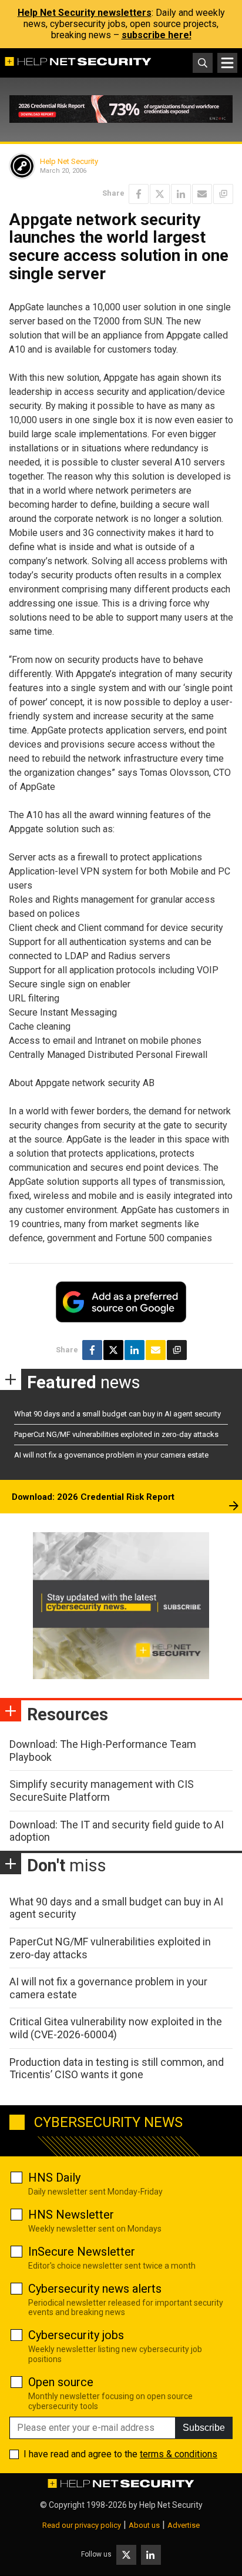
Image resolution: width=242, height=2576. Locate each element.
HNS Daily (54, 2178)
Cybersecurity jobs (76, 2335)
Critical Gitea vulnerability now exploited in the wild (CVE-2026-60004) (116, 2028)
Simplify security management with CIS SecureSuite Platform (102, 1791)
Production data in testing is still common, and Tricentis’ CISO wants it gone (117, 2068)
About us (144, 2525)
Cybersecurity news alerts (95, 2289)
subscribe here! (157, 35)
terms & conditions (179, 2454)
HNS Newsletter (71, 2215)
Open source (61, 2382)
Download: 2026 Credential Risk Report (93, 1497)
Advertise (184, 2525)
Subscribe (204, 2428)
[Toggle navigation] (227, 63)
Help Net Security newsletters (85, 13)
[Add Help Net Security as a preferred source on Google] (223, 194)
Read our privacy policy (82, 2525)
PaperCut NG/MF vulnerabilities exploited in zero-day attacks (116, 1434)
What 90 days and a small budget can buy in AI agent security (117, 1414)
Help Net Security (69, 161)
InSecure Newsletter (82, 2252)
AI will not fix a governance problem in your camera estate (111, 1455)
